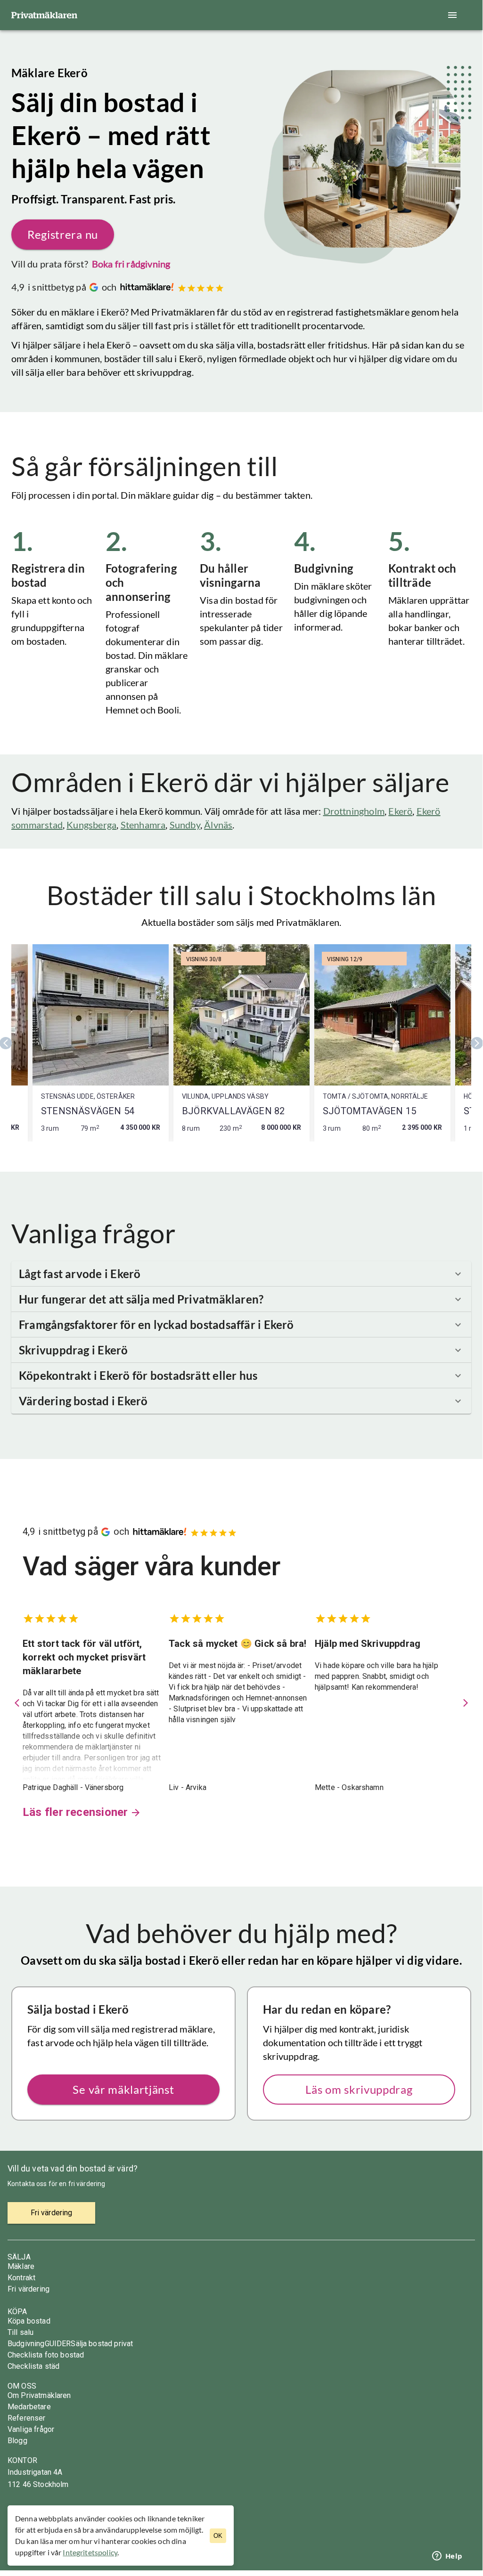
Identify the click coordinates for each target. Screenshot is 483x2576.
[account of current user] (452, 15)
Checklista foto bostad (46, 2355)
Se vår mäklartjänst (123, 2089)
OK (218, 2536)
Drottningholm (354, 811)
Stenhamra (143, 825)
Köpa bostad (29, 2321)
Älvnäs (218, 825)
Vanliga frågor (31, 2429)
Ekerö (400, 811)
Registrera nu (63, 234)
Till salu (20, 2332)
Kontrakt (21, 2278)
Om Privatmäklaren (39, 2395)
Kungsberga (91, 825)
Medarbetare (29, 2407)
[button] (241, 1274)
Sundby (185, 825)
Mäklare (21, 2266)
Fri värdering (29, 2289)
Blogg (17, 2441)
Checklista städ (33, 2366)
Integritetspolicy (90, 2552)
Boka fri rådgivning (131, 264)
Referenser (27, 2418)
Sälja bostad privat (102, 2344)
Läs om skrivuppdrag (359, 2089)
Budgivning (26, 2344)
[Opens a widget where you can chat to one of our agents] (447, 2557)
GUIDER (58, 2344)
